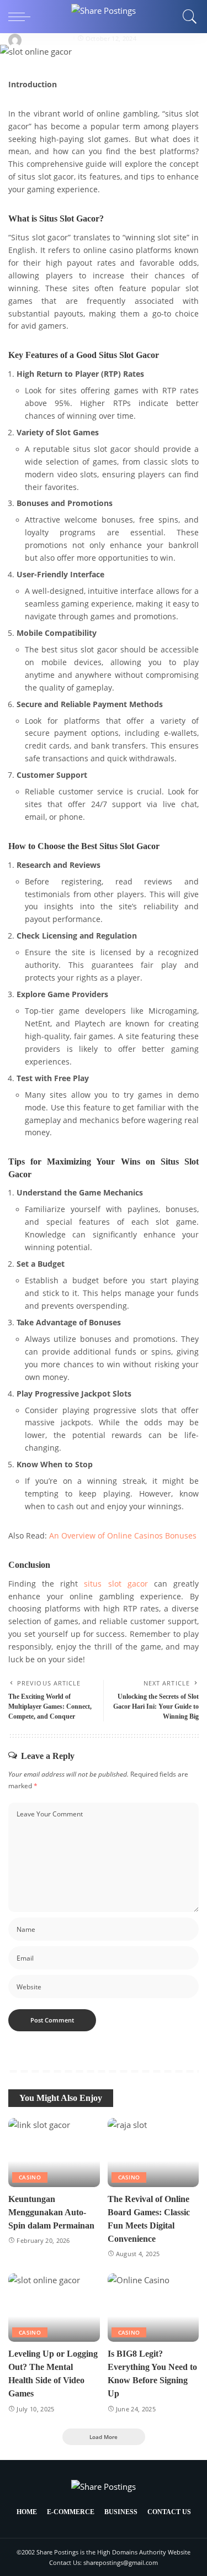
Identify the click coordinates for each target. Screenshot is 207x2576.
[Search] (187, 17)
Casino (30, 2177)
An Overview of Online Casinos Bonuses (123, 1536)
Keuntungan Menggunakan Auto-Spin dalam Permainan (51, 2212)
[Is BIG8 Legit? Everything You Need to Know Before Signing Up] (153, 2308)
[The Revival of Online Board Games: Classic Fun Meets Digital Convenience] (153, 2152)
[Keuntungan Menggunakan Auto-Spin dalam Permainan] (54, 2152)
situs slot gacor (116, 1584)
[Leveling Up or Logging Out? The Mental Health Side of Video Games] (54, 2308)
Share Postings (48, 38)
